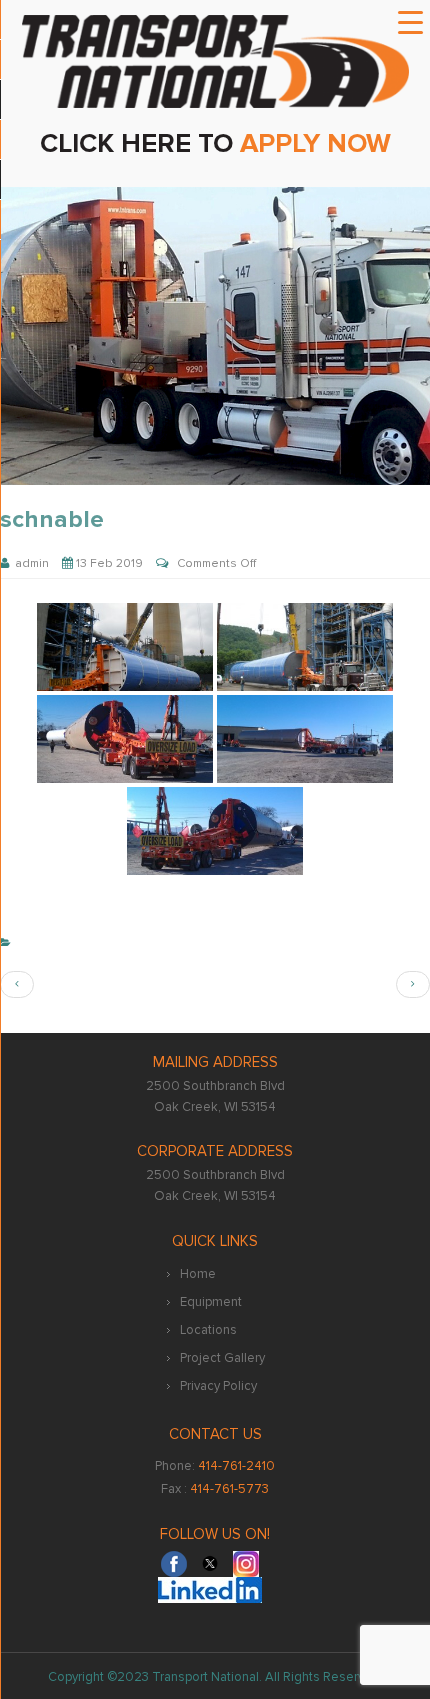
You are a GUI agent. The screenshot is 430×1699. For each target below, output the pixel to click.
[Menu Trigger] (411, 23)
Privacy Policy (218, 1386)
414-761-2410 (236, 1466)
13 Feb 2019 (108, 563)
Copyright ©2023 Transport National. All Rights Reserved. (215, 1677)
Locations (208, 1330)
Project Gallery (222, 1358)
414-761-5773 (229, 1489)
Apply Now (315, 143)
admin (29, 563)
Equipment (211, 1302)
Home (198, 1274)
